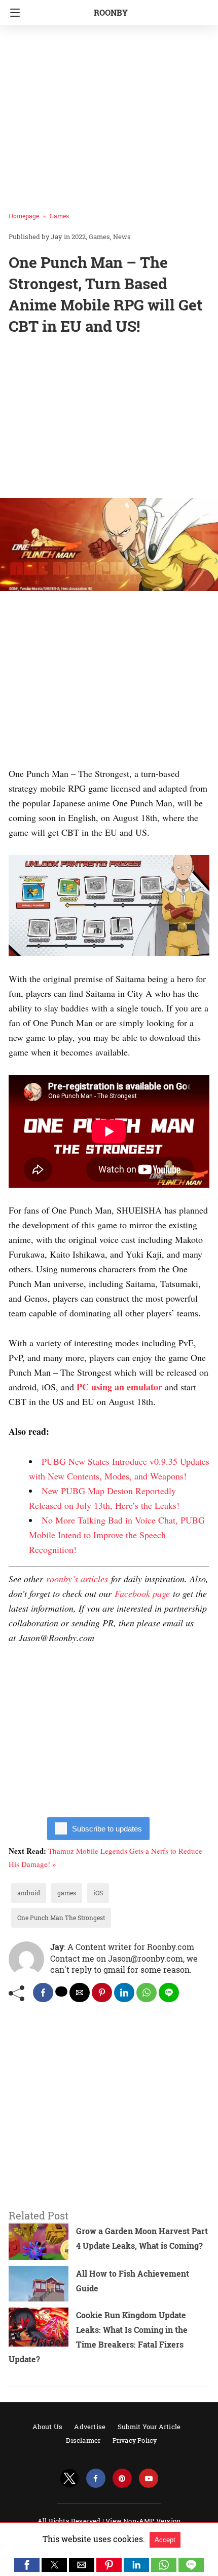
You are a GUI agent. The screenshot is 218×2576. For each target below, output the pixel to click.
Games (59, 216)
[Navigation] (12, 13)
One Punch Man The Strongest (61, 1918)
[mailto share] (80, 1993)
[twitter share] (61, 1992)
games (67, 1893)
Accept (165, 2540)
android (29, 1893)
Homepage (24, 216)
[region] (109, 419)
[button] (27, 2565)
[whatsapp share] (147, 1993)
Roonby (111, 12)
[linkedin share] (124, 1993)
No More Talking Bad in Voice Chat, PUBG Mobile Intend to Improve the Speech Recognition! (117, 1535)
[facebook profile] (96, 2479)
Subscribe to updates (107, 1829)
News (122, 237)
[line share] (169, 1993)
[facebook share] (43, 1993)
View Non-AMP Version (143, 2521)
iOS (98, 1893)
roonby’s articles (77, 1579)
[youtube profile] (149, 2479)
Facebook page (142, 1593)
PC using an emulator (119, 1387)
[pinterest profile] (122, 2479)
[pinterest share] (102, 1993)
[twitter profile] (69, 2479)
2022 (79, 237)
